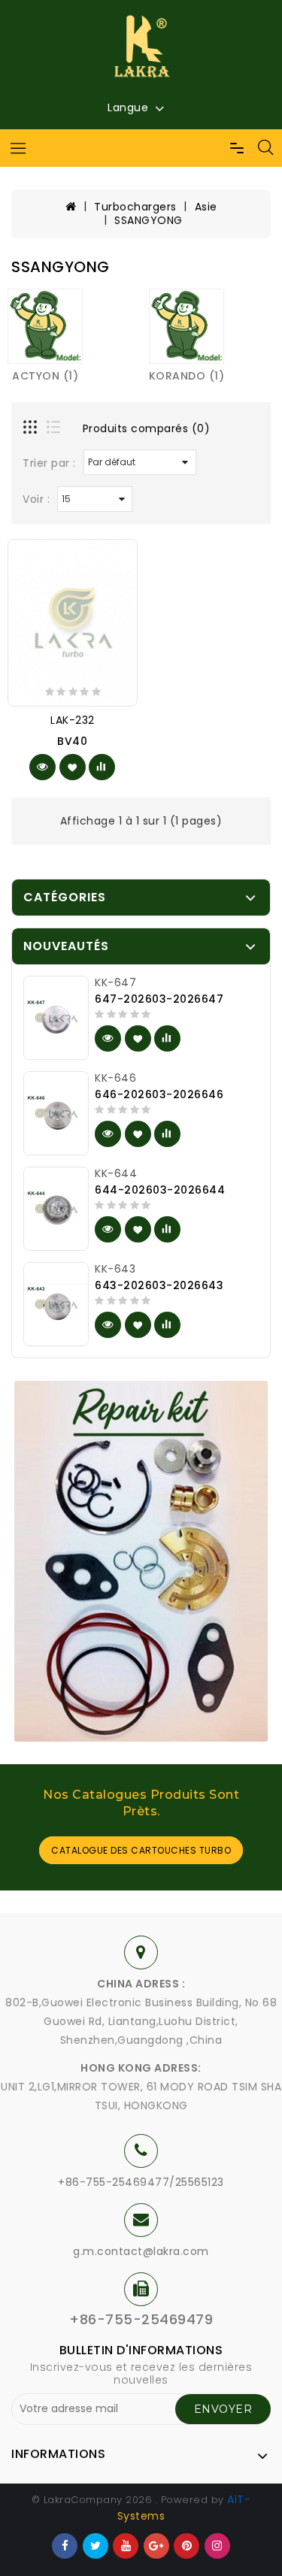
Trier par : (49, 463)
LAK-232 (73, 720)
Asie (206, 207)
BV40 (72, 741)
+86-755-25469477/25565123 (141, 2182)
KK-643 (115, 1269)
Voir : (36, 499)
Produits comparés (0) (147, 428)
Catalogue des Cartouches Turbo (141, 1850)
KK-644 (116, 1173)
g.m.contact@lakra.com (141, 2251)
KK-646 (115, 1078)
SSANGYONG (149, 220)
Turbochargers (135, 207)
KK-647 (115, 982)
